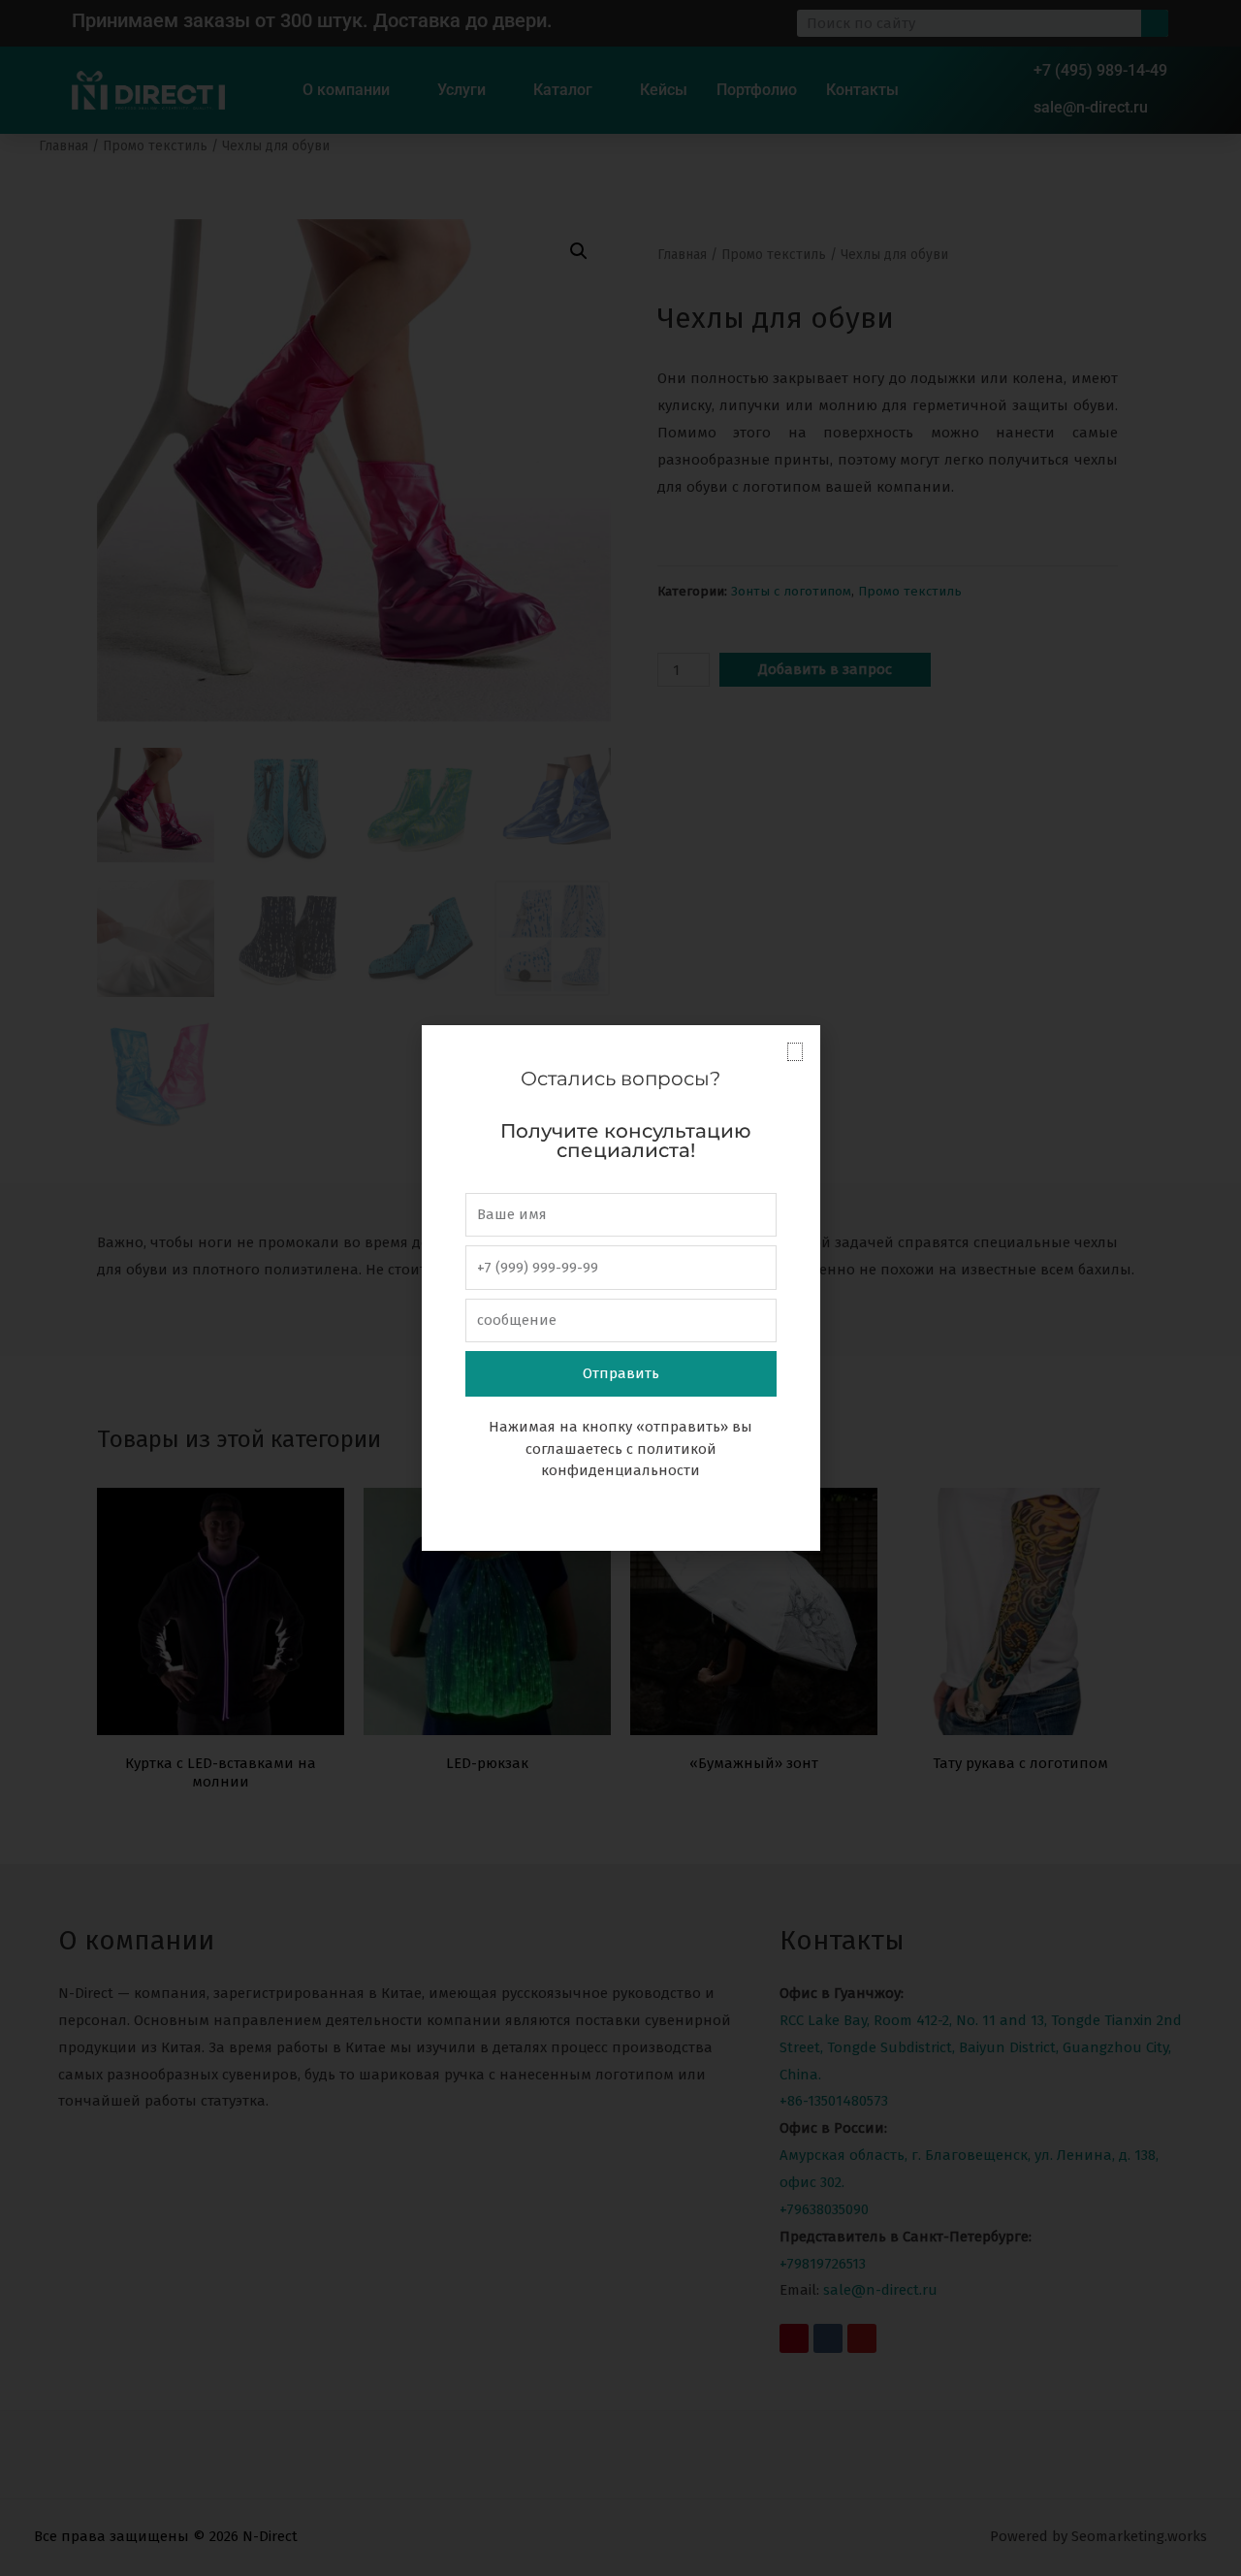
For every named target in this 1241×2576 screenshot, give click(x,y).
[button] (795, 1052)
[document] (620, 1288)
